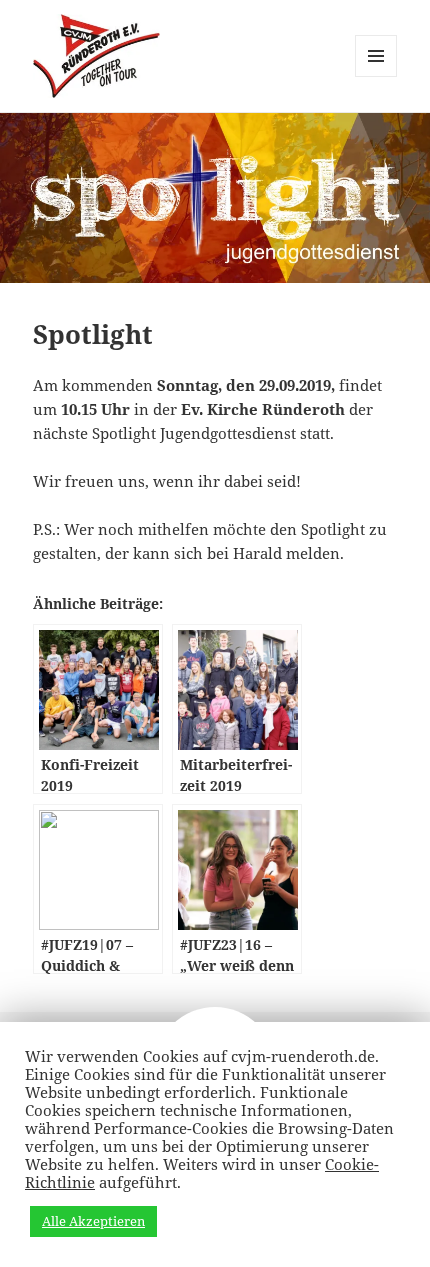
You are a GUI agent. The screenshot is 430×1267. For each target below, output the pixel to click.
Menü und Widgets (376, 76)
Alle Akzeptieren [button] (93, 1221)
